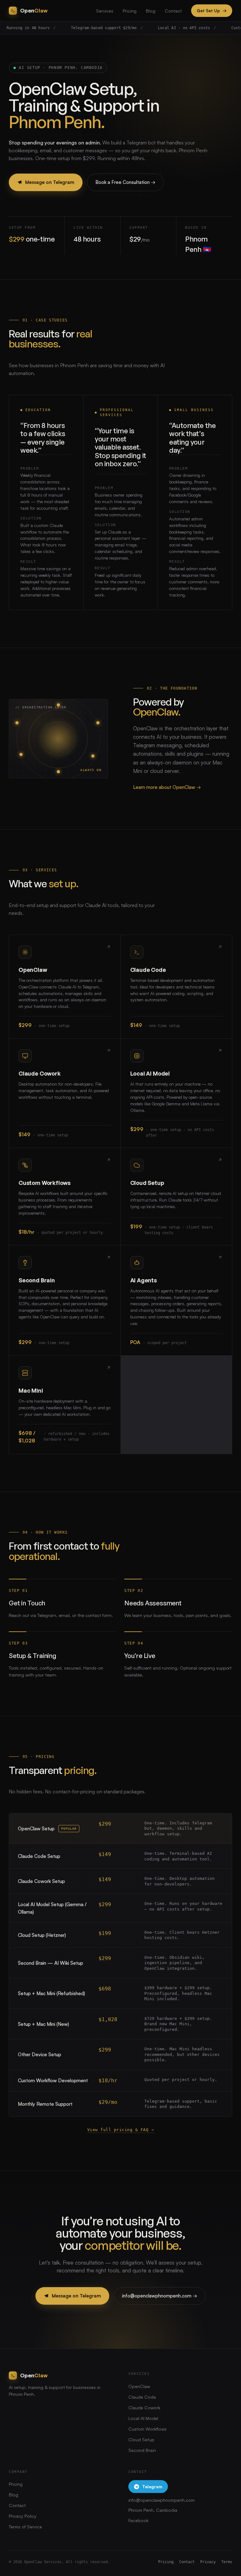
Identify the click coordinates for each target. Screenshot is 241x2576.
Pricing (130, 11)
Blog (151, 11)
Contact (173, 11)
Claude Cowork (144, 2408)
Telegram (152, 2487)
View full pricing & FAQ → (121, 2130)
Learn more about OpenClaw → (167, 787)
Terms (227, 2562)
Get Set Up (212, 10)
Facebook (138, 2520)
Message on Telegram (50, 182)
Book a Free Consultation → (125, 182)
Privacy (208, 2562)
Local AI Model (143, 2418)
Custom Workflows (147, 2429)
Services (105, 11)
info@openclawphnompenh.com (161, 2500)
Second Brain (142, 2450)
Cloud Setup (141, 2440)
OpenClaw (139, 2386)
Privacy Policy (23, 2516)
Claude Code (142, 2397)
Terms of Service (25, 2527)
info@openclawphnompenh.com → (160, 2296)
